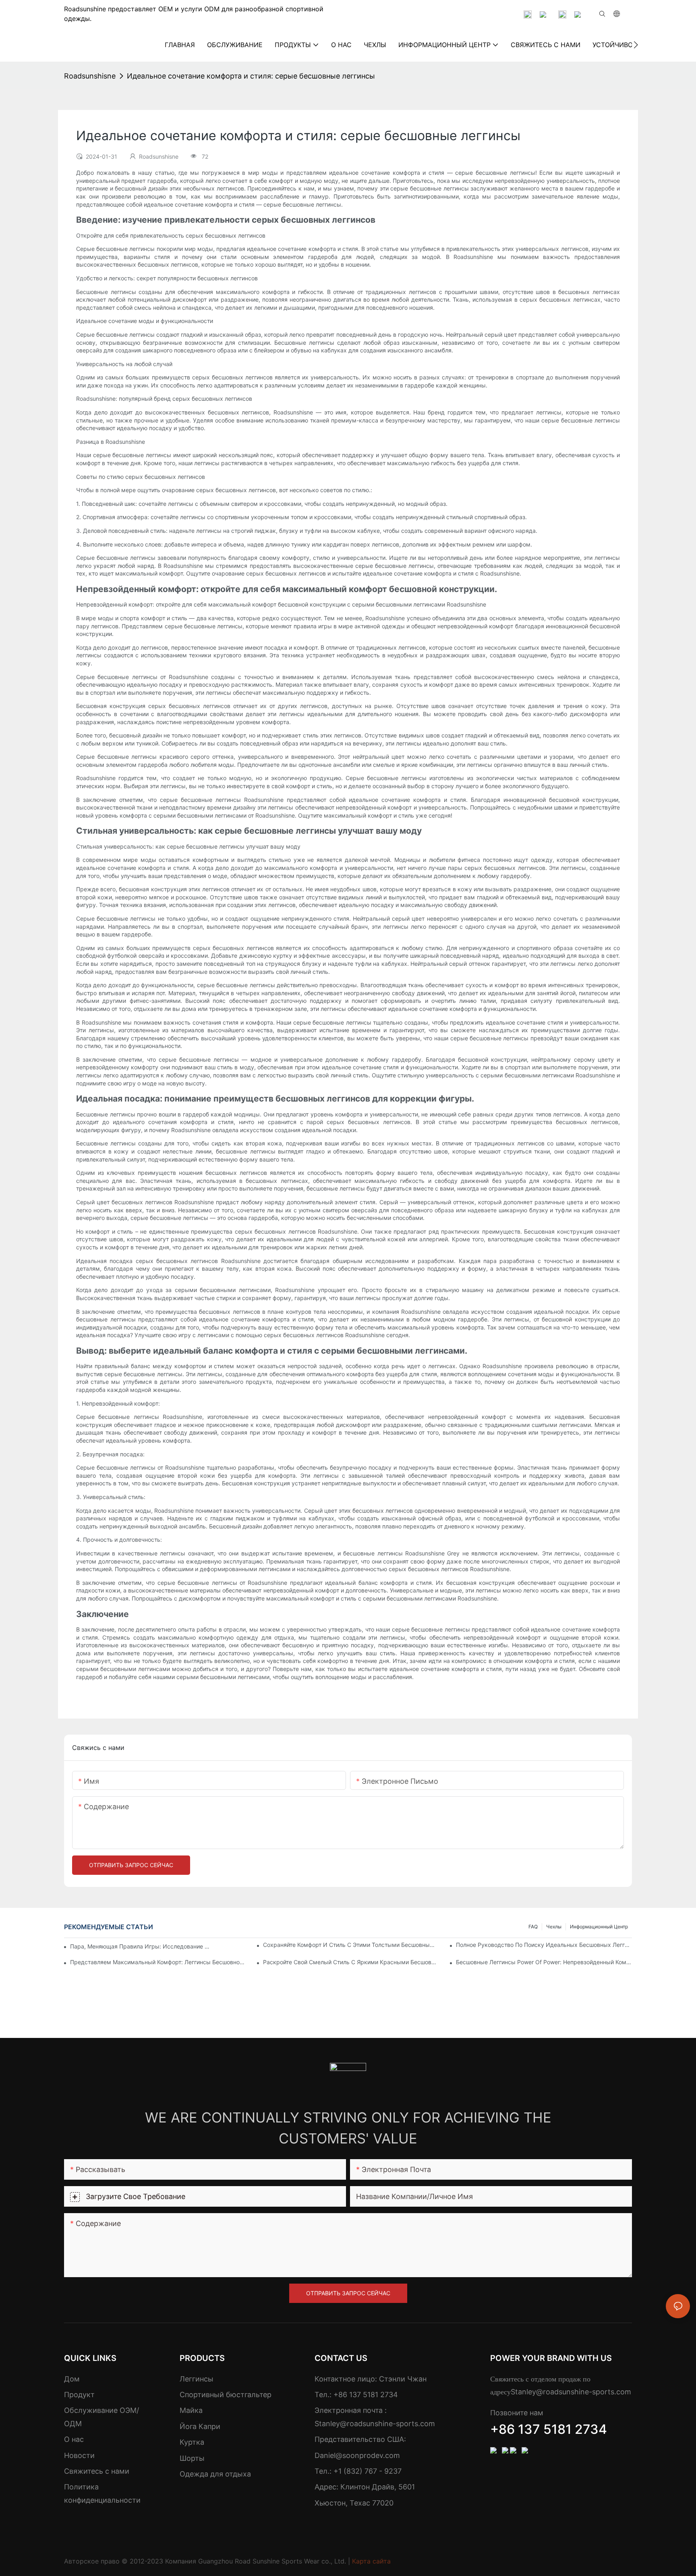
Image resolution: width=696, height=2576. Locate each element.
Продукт (79, 2395)
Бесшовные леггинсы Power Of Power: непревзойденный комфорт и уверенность (544, 1962)
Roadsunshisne (90, 76)
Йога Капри (200, 2426)
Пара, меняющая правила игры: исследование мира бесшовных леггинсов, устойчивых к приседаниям (142, 1946)
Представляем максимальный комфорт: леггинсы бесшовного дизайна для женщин (158, 1962)
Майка (191, 2410)
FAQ (533, 1927)
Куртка (192, 2442)
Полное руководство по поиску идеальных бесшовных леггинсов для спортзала (544, 1945)
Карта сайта (371, 2561)
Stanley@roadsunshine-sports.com (375, 2424)
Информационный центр (599, 1927)
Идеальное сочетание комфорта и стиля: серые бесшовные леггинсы (251, 76)
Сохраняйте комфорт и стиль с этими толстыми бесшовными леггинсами (351, 1945)
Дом (72, 2379)
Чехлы (554, 1927)
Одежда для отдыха (215, 2474)
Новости (79, 2455)
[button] (636, 45)
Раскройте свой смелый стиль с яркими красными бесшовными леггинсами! (351, 1962)
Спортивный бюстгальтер (226, 2395)
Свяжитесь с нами (97, 2471)
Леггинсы (197, 2379)
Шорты (192, 2458)
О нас (74, 2439)
